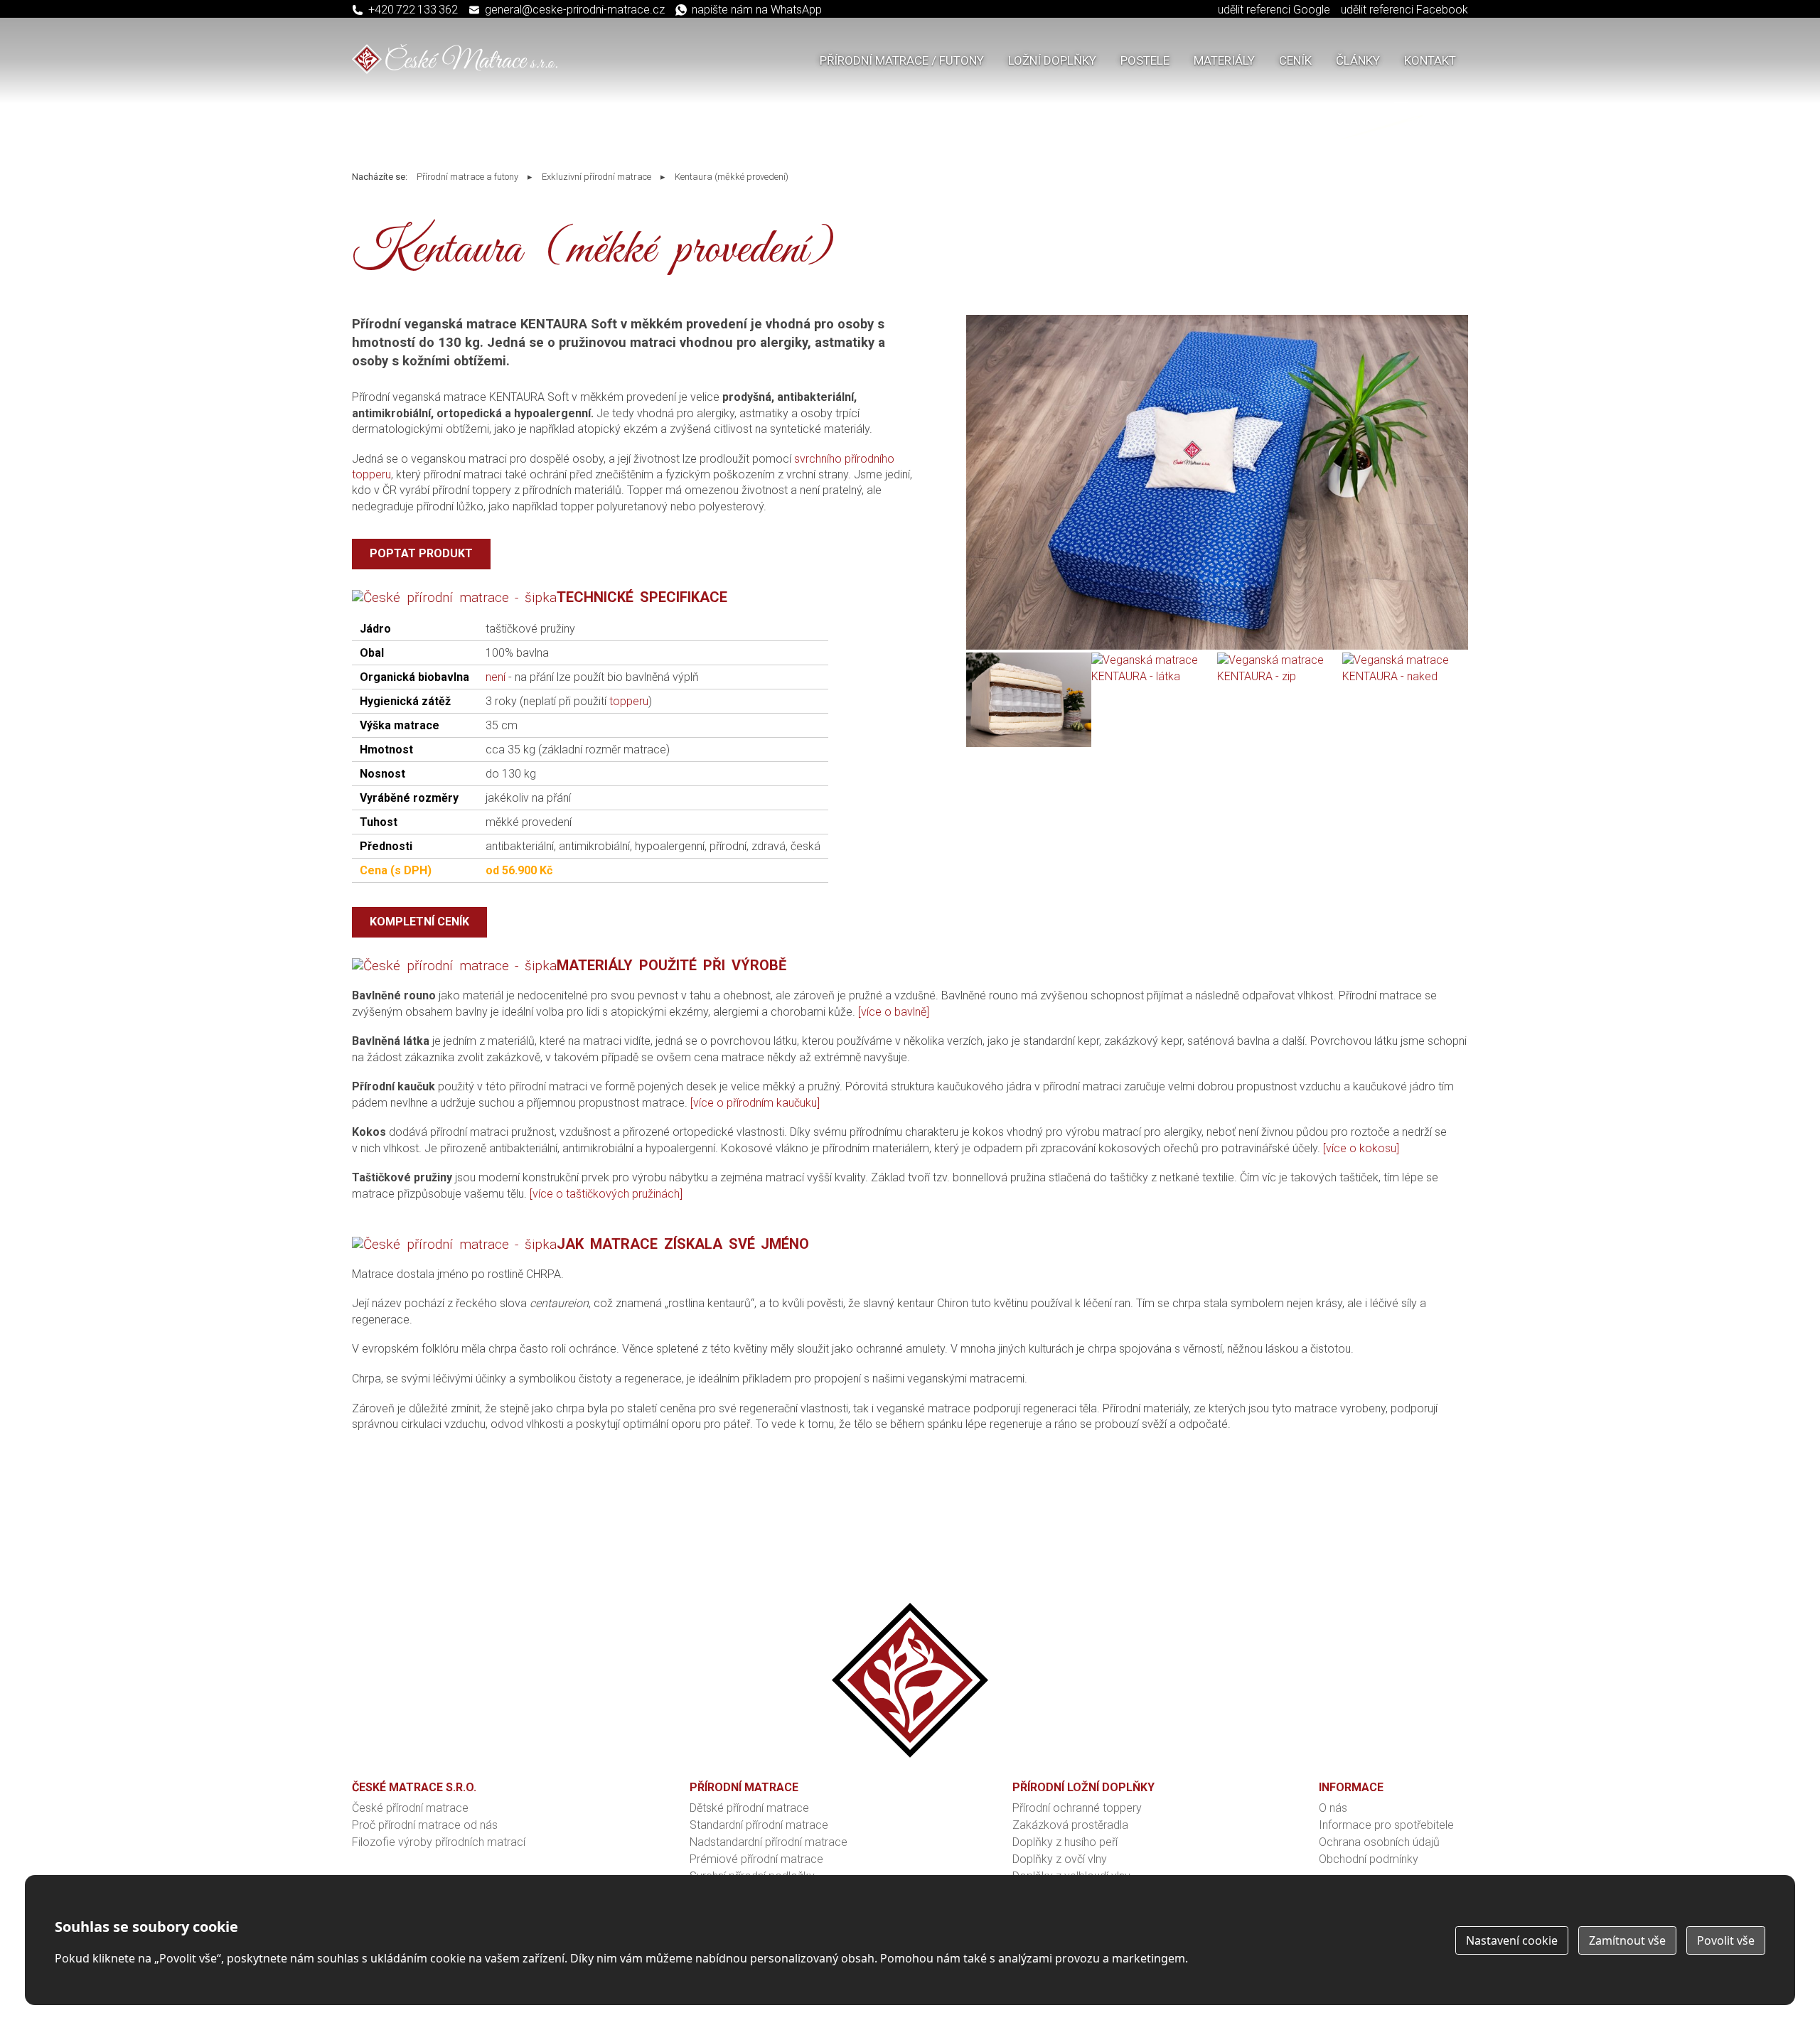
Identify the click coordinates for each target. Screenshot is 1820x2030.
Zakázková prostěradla (1070, 1825)
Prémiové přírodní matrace (756, 1859)
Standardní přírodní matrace (759, 1825)
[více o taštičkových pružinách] (606, 1194)
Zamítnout (1627, 1940)
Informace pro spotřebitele (1386, 1825)
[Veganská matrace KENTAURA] (1217, 646)
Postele (1145, 60)
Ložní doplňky (1052, 60)
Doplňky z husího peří (1065, 1842)
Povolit (1726, 1940)
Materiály (1224, 60)
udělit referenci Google (1274, 10)
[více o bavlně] (894, 1012)
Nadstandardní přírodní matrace (769, 1842)
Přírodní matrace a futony (467, 177)
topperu (629, 701)
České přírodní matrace (410, 1808)
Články (1358, 60)
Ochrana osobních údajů (1379, 1842)
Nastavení (1512, 1940)
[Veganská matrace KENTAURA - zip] (1280, 676)
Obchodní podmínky (1369, 1859)
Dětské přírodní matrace (749, 1808)
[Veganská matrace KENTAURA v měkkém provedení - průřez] (1029, 743)
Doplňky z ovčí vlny (1060, 1859)
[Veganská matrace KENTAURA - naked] (1405, 676)
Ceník (1295, 60)
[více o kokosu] (1361, 1148)
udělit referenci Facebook (1404, 10)
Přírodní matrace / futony (902, 60)
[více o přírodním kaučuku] (755, 1103)
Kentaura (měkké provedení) (732, 177)
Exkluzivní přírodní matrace (596, 177)
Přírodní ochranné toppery (1077, 1808)
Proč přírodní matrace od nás (425, 1825)
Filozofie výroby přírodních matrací (439, 1842)
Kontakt (1430, 60)
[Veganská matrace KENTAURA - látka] (1154, 676)
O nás (1333, 1808)
